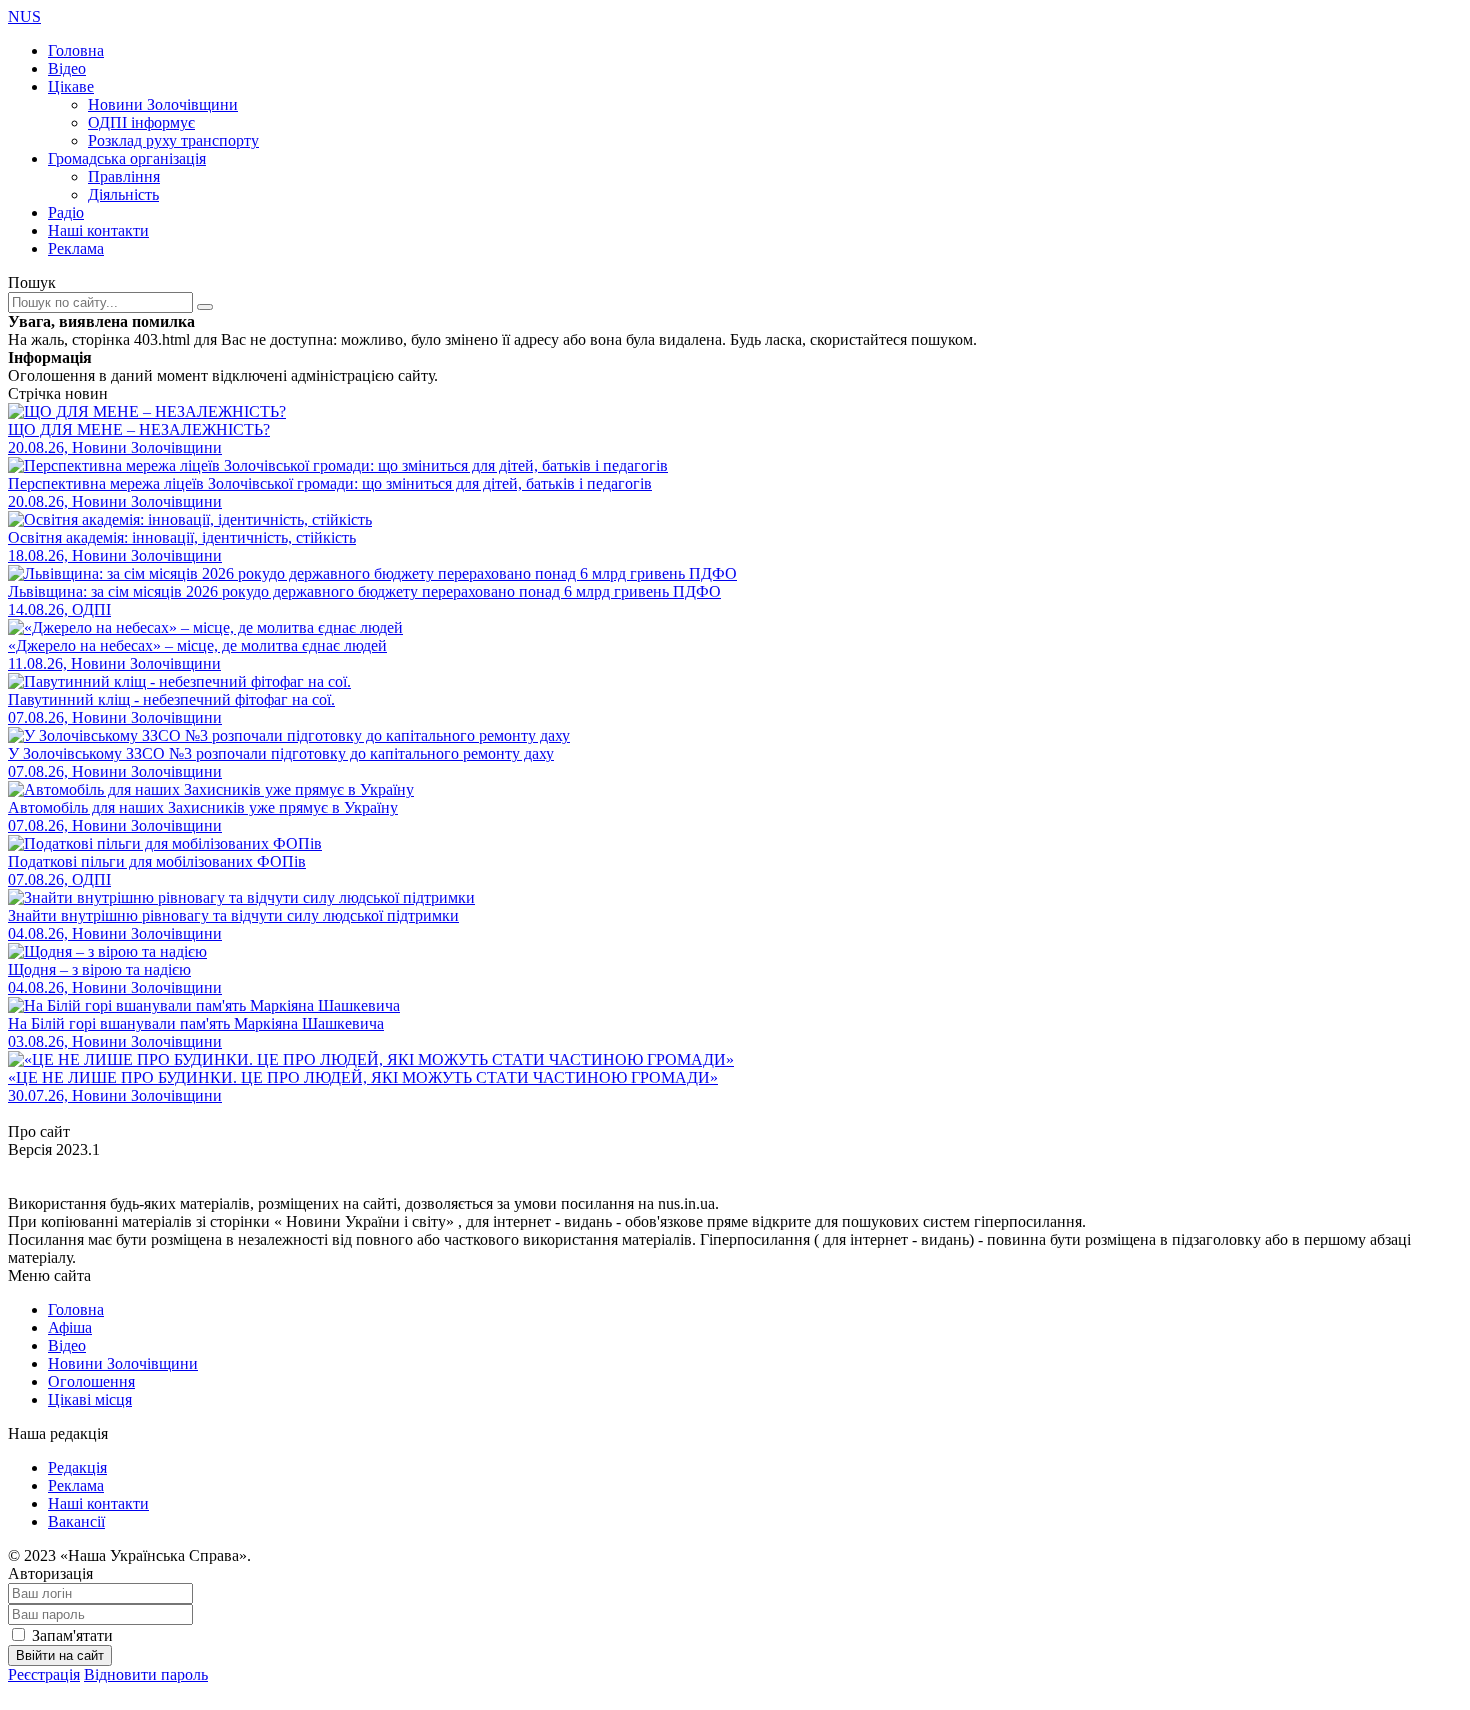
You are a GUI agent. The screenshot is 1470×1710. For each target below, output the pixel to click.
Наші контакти (98, 230)
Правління (124, 176)
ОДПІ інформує (141, 122)
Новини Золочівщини (163, 104)
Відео (67, 68)
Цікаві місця (90, 1399)
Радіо (66, 212)
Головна (76, 50)
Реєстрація (44, 1674)
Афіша (70, 1327)
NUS (24, 16)
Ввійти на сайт (60, 1655)
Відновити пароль (146, 1674)
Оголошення (91, 1381)
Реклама (76, 248)
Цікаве (71, 86)
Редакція (77, 1467)
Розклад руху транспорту (173, 140)
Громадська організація (127, 158)
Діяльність (123, 194)
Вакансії (76, 1521)
